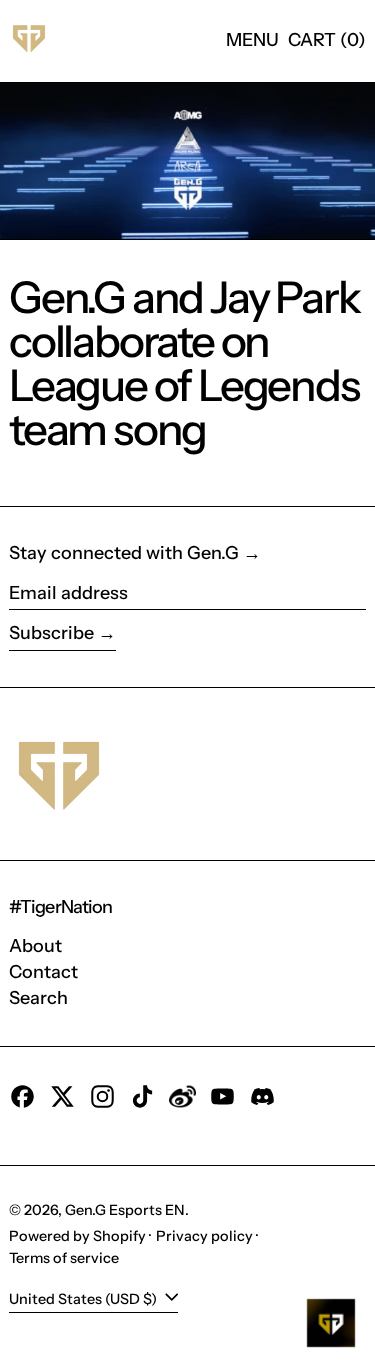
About (35, 946)
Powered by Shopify (77, 1236)
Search (38, 998)
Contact (43, 972)
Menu (252, 40)
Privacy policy (204, 1236)
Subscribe (51, 633)
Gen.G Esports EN (125, 1210)
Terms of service (64, 1258)
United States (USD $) (84, 1298)
